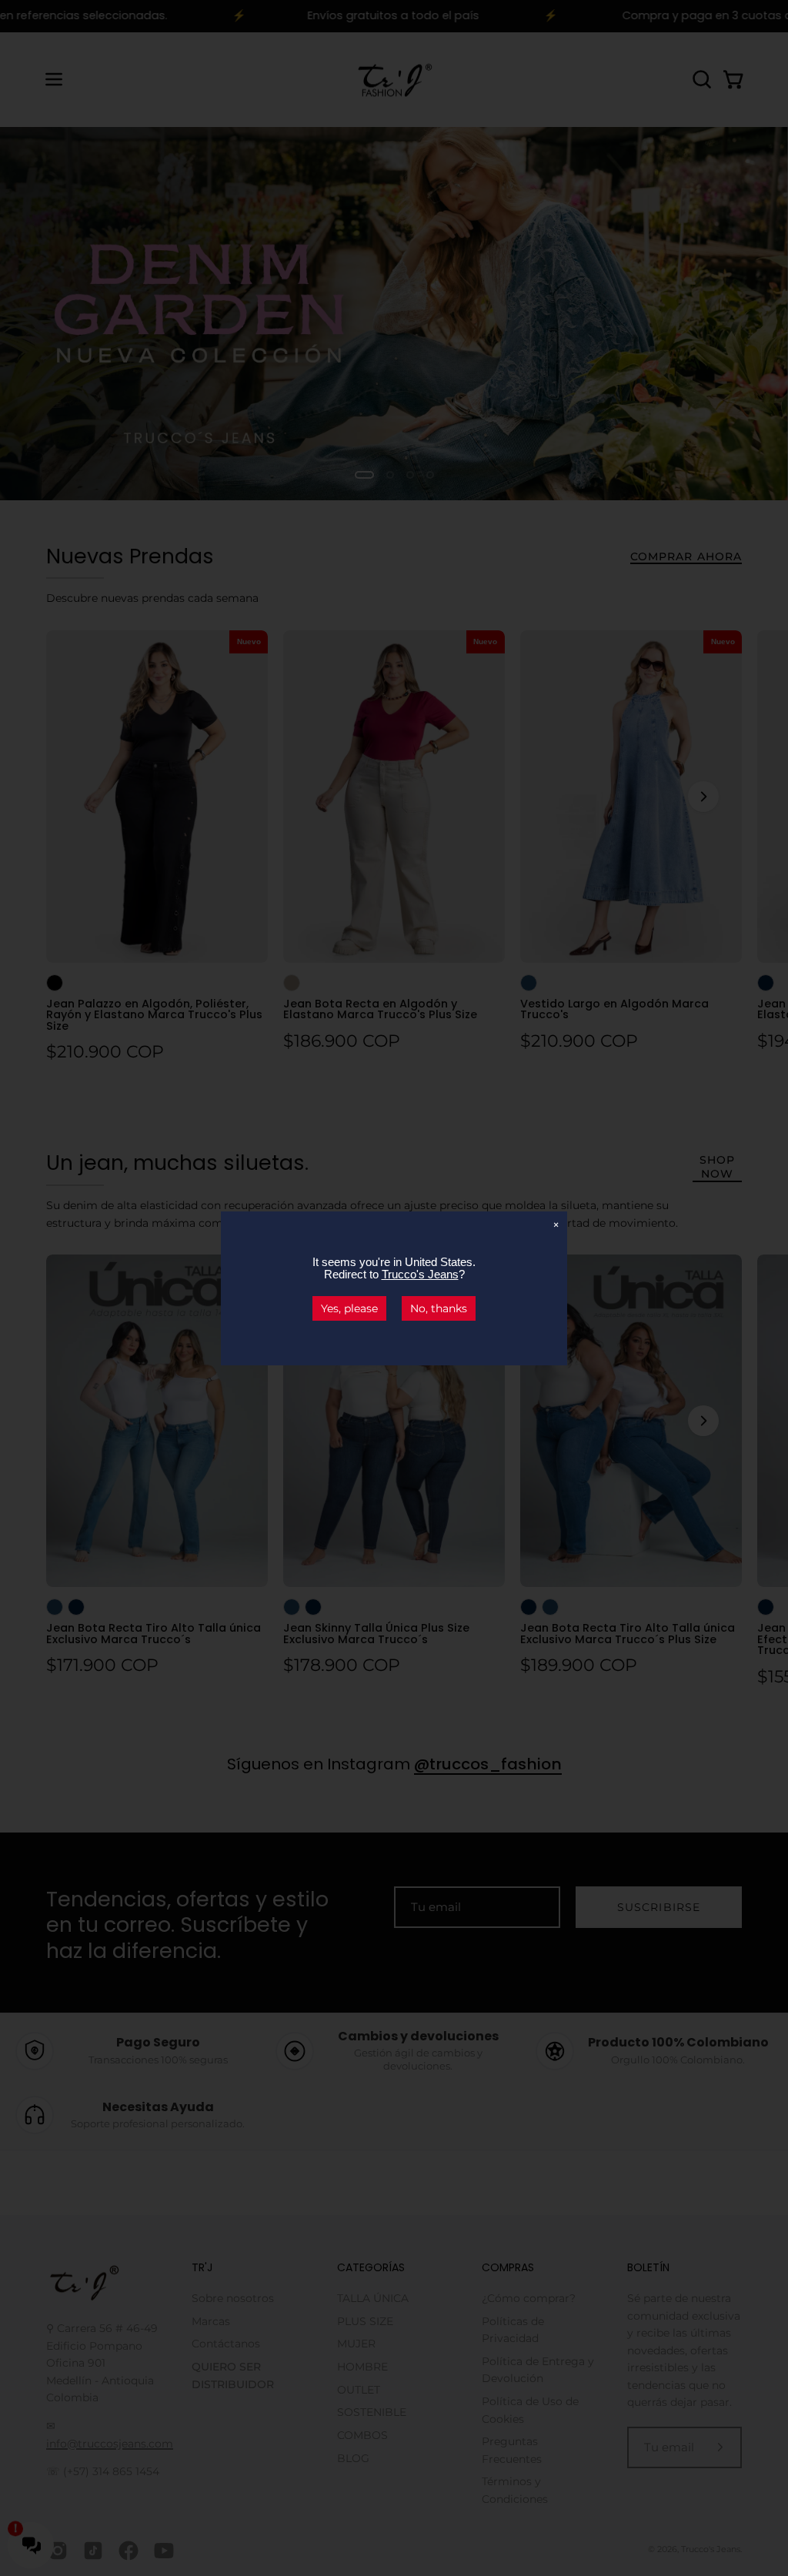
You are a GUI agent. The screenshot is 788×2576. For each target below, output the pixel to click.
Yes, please (349, 1308)
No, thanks (439, 1308)
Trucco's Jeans (420, 1274)
